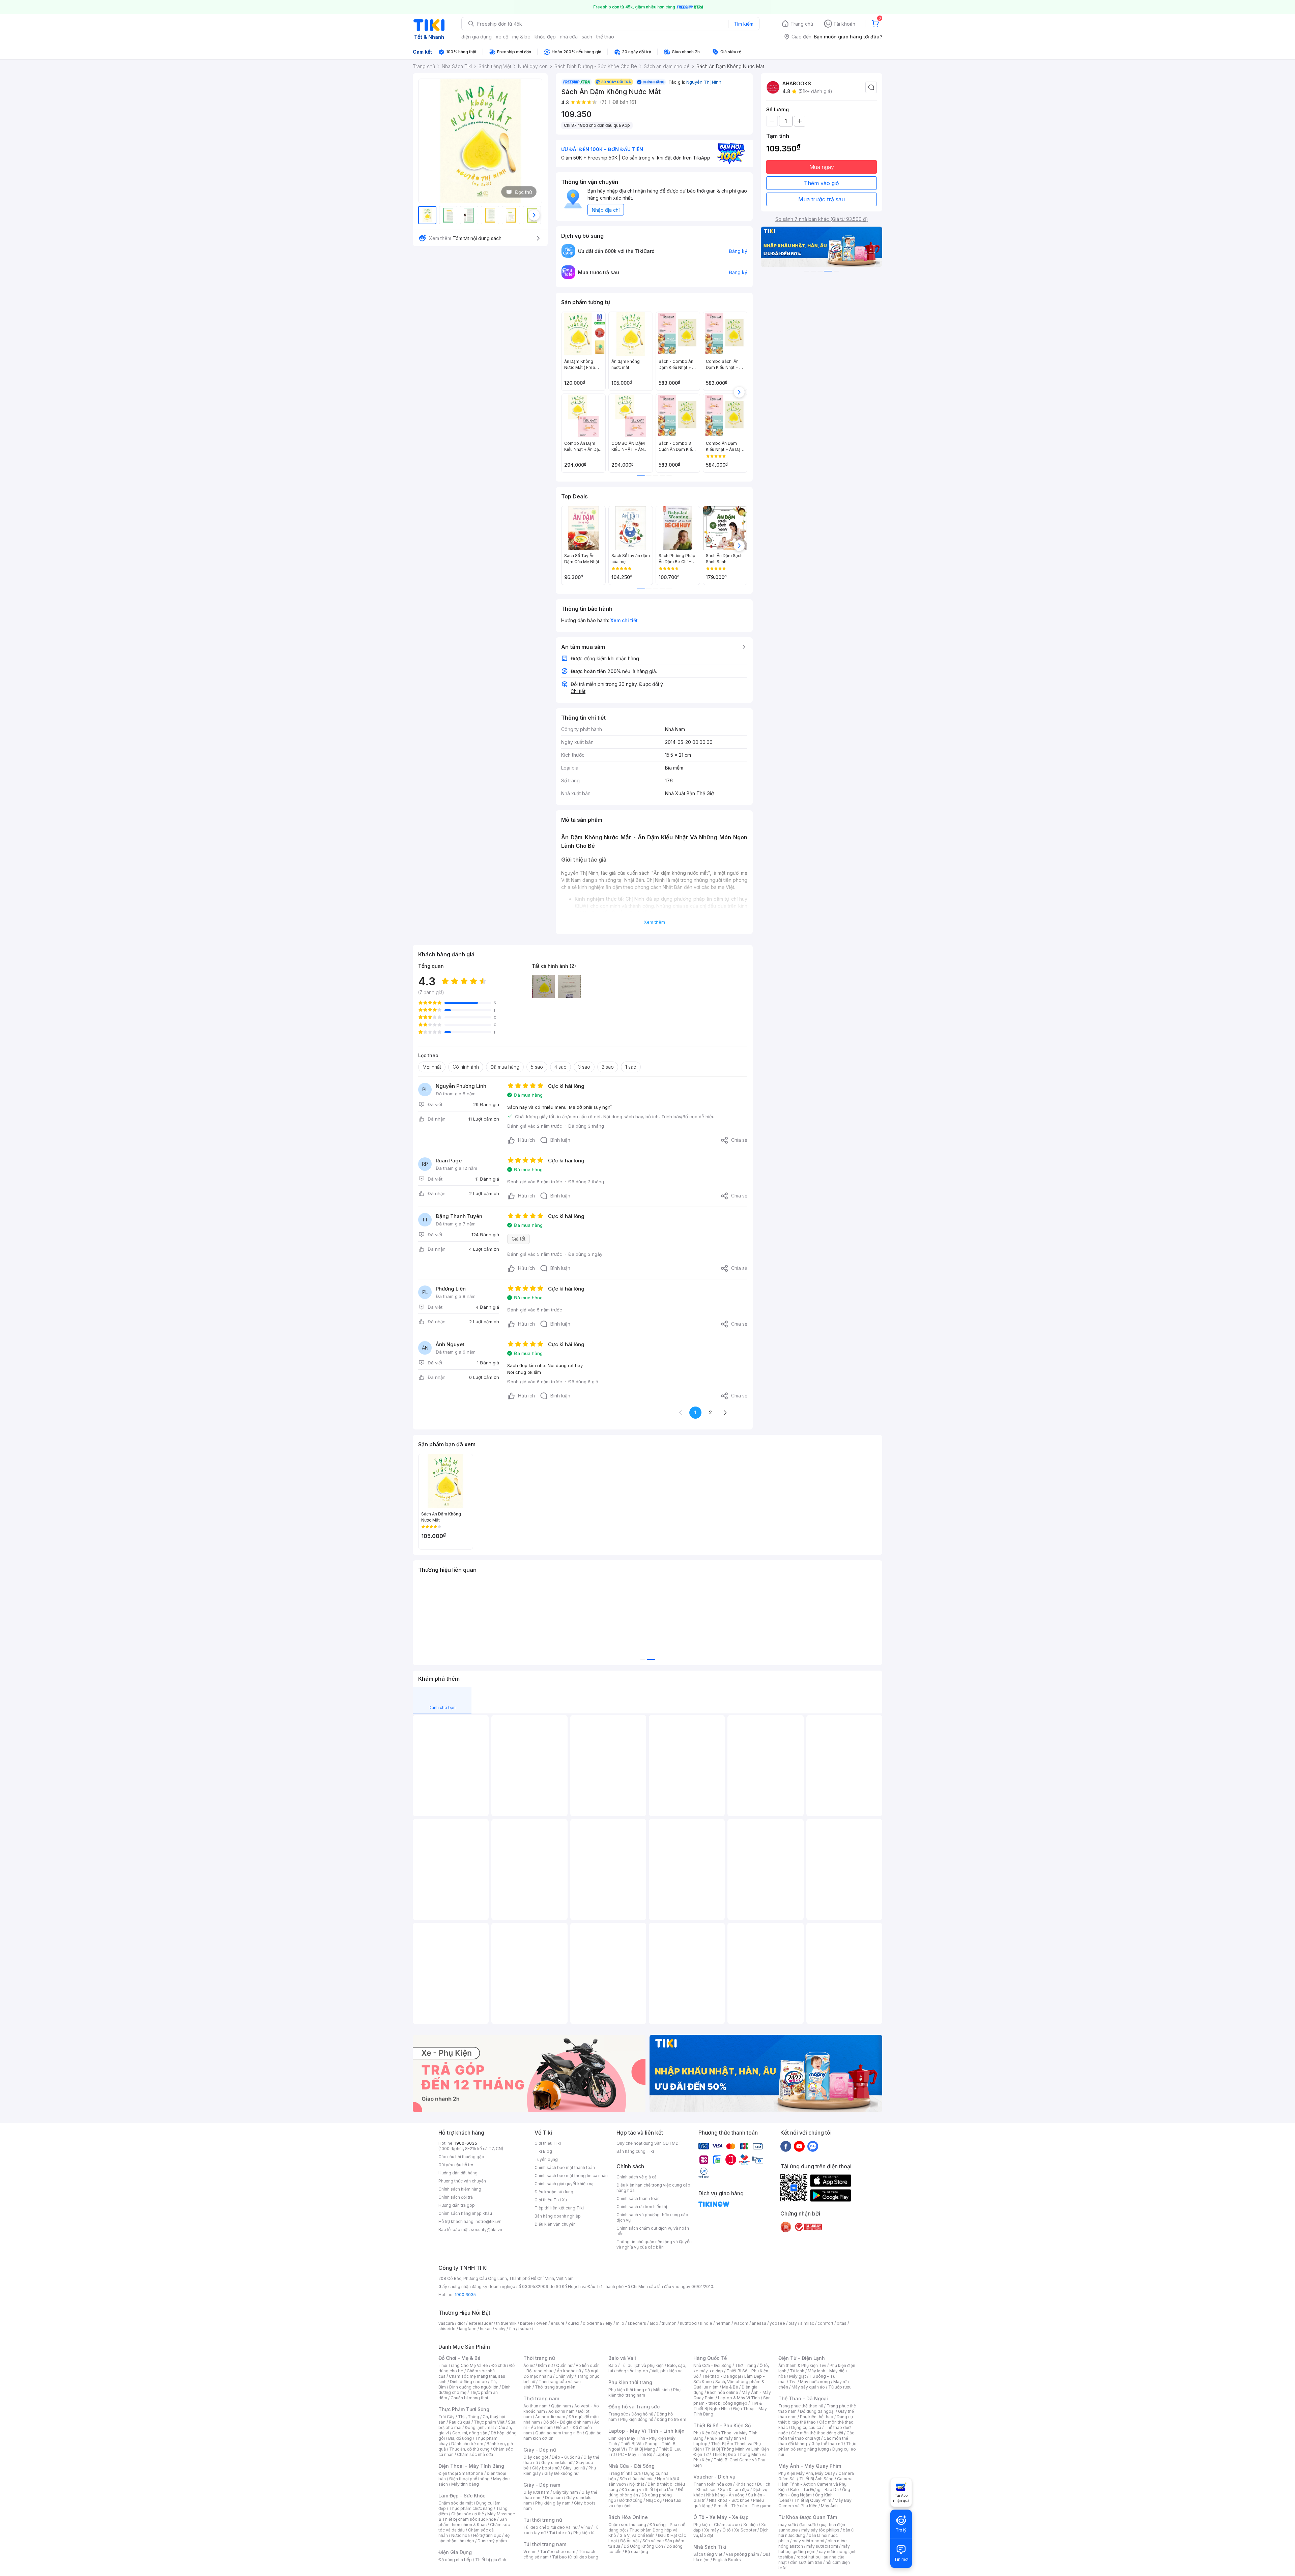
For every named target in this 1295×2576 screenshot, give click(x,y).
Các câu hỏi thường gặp (461, 2157)
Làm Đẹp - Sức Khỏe (462, 2496)
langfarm (468, 2329)
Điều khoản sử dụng (554, 2192)
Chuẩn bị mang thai (469, 2398)
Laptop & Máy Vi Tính (739, 2398)
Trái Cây (447, 2417)
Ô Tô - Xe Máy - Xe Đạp (721, 2517)
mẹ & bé (521, 37)
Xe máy (712, 2530)
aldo (654, 2323)
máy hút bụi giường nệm (814, 2549)
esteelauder (481, 2323)
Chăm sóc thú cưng (627, 2525)
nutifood (688, 2323)
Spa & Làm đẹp (735, 2490)
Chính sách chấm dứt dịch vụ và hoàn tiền (653, 2231)
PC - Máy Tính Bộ (635, 2454)
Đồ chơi (499, 2365)
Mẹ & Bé (730, 2387)
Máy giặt (798, 2376)
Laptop (663, 2454)
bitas (842, 2323)
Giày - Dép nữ (540, 2450)
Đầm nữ (545, 2365)
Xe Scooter (745, 2530)
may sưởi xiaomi (808, 2541)
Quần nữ (564, 2365)
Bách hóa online (723, 2392)
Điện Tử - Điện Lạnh (802, 2358)
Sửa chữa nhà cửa (637, 2479)
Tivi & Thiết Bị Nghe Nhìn (728, 2406)
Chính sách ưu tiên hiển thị (642, 2207)
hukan (486, 2329)
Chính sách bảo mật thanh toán (565, 2167)
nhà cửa (569, 37)
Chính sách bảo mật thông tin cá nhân (571, 2176)
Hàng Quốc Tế (710, 2358)
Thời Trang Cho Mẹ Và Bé (463, 2365)
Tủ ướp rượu (840, 2387)
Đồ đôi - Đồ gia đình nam (567, 2422)
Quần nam (561, 2406)
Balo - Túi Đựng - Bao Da (814, 2490)
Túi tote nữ (559, 2533)
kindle (706, 2323)
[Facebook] (786, 2146)
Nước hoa (461, 2535)
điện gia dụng (477, 37)
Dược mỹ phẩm (492, 2541)
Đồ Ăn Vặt (630, 2541)
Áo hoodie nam (550, 2417)
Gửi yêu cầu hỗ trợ (456, 2165)
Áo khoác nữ (569, 2371)
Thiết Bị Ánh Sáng (816, 2479)
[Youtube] (799, 2146)
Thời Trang (745, 2365)
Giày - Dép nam (542, 2485)
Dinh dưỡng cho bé (468, 2382)
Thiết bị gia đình (491, 2560)
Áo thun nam (536, 2406)
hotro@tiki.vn (488, 2221)
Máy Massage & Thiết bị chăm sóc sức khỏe (477, 2516)
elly (609, 2323)
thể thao (605, 37)
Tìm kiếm (744, 24)
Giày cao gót (536, 2457)
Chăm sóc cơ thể (468, 2514)
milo (620, 2323)
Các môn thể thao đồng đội (817, 2433)
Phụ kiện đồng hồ (637, 2419)
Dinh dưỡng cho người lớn (474, 2387)
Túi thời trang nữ (543, 2520)
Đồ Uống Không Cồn (643, 2546)
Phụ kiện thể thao (817, 2417)
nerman (723, 2323)
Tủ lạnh (797, 2371)
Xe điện (751, 2525)
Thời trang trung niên (555, 2387)
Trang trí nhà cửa (625, 2473)
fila (512, 2329)
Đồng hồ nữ (642, 2414)
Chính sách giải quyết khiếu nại (565, 2184)
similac (807, 2323)
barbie (526, 2323)
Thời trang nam (541, 2398)
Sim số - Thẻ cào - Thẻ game (743, 2506)
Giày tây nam (565, 2492)
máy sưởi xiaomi (822, 2546)
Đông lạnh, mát (479, 2427)
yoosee (777, 2323)
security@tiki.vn (486, 2230)
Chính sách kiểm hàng (460, 2189)
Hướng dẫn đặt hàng (458, 2173)
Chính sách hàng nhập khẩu (465, 2213)
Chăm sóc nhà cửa (475, 2454)
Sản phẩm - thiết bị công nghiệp (732, 2400)
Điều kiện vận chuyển (555, 2224)
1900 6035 (465, 2295)
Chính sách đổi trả (456, 2197)
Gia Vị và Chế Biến (637, 2535)
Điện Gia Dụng (455, 2552)
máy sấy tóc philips (820, 2530)
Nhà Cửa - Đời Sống (631, 2466)
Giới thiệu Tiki (548, 2143)
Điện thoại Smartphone (461, 2473)
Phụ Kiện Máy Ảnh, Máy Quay (807, 2473)
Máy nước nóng (815, 2382)
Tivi (793, 2382)
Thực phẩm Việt (489, 2422)
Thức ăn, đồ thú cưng (469, 2449)
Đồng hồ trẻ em (671, 2419)
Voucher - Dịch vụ (714, 2477)
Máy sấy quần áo (808, 2387)
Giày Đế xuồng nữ (561, 2473)
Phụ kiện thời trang (630, 2382)
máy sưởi (787, 2525)
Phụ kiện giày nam (553, 2503)
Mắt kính (661, 2390)
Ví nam (530, 2552)
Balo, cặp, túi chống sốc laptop (647, 2368)
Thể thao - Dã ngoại (721, 2376)
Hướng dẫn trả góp (457, 2205)
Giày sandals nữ (557, 2463)
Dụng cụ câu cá (806, 2427)
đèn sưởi (808, 2525)
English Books (727, 2560)
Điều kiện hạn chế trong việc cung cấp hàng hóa (653, 2188)
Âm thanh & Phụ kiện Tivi (802, 2365)
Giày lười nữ (574, 2468)
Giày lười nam (536, 2492)
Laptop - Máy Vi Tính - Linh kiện (646, 2431)
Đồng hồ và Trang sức (634, 2407)
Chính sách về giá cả (637, 2177)
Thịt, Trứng (469, 2417)
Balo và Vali (622, 2358)
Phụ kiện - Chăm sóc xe (717, 2525)
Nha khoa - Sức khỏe (729, 2500)
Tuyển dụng (546, 2159)
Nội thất (637, 2484)
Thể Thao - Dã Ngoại (803, 2398)
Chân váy (565, 2376)
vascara (446, 2323)
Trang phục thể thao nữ (801, 2406)
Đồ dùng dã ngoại (817, 2411)
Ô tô (727, 2530)
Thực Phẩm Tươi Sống (464, 2409)
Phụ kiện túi (584, 2533)
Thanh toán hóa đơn (713, 2484)
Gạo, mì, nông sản (470, 2433)
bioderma (592, 2323)
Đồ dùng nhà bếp (455, 2560)
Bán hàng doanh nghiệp (558, 2216)
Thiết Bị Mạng (642, 2449)
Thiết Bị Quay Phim (813, 2500)
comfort (825, 2323)
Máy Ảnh (829, 2506)
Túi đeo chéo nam (558, 2552)
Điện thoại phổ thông (469, 2479)
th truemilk (506, 2323)
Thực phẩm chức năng (471, 2508)
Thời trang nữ (539, 2358)
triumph (669, 2323)
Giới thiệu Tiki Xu (551, 2200)
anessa (759, 2323)
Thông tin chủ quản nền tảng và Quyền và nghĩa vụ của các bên (654, 2244)
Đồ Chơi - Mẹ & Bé (459, 2358)
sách (587, 37)
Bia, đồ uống (460, 2438)
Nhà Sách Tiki (710, 2547)
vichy (500, 2329)
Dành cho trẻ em (467, 2444)
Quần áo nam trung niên (558, 2433)
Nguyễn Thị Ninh (704, 82)
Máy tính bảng (465, 2484)
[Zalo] (813, 2146)
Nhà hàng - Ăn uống (725, 2495)
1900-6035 (466, 2143)
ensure (558, 2323)
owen (542, 2323)
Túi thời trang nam (545, 2544)
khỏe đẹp (545, 37)
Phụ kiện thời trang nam (644, 2392)
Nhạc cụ (654, 2500)
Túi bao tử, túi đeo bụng (575, 2557)
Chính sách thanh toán (638, 2198)
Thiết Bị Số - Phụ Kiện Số (722, 2425)
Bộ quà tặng (637, 2552)
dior (461, 2323)
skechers (637, 2323)
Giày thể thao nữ (827, 2444)
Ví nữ (585, 2527)
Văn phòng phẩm (742, 2554)
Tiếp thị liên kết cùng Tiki (559, 2208)
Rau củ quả (460, 2422)
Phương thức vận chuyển (462, 2181)
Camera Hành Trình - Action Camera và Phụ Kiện (815, 2484)
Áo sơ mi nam (562, 2411)
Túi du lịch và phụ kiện (642, 2365)
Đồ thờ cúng (631, 2500)
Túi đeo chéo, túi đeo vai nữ (550, 2527)
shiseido (447, 2329)
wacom (741, 2323)
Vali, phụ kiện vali (668, 2371)
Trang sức (618, 2414)
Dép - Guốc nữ (566, 2457)
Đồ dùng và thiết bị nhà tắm (648, 2490)
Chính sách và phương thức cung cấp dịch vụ (652, 2217)
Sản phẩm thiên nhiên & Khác (473, 2522)
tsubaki (526, 2329)
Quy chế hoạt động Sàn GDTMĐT (649, 2143)
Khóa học (745, 2484)
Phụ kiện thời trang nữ (629, 2390)
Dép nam (554, 2498)
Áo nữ (529, 2365)
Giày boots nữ (546, 2468)
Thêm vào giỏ (822, 183)
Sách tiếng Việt (708, 2554)
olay (793, 2323)
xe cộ (502, 37)
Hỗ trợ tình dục (487, 2535)
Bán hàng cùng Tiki (635, 2151)
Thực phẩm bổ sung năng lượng (817, 2446)
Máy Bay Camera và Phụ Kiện (815, 2503)
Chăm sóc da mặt (456, 2503)
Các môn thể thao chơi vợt (816, 2436)
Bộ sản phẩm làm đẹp (474, 2538)
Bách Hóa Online (628, 2517)
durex (574, 2323)
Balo (613, 2365)
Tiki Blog (543, 2151)
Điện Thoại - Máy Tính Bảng (471, 2466)
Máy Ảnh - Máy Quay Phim (810, 2466)
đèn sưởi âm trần (806, 2562)
